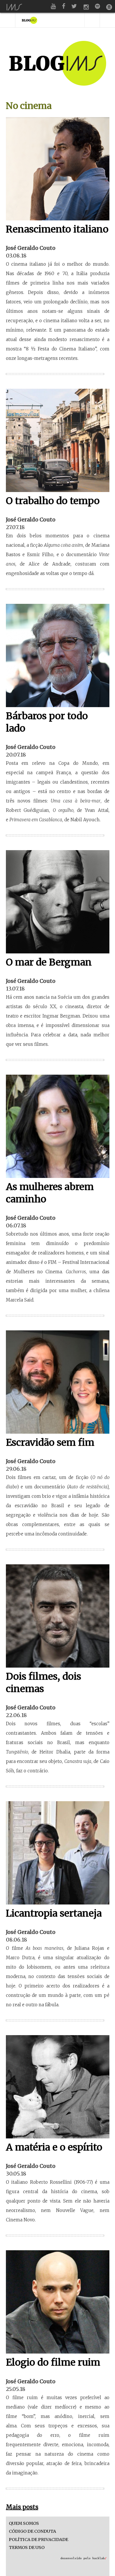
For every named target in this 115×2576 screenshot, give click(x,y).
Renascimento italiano (57, 229)
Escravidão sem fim (50, 1442)
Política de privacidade (38, 2540)
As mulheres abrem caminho (50, 1193)
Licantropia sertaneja (54, 1913)
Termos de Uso (27, 2548)
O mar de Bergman (49, 962)
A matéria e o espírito (54, 2147)
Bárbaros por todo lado (47, 722)
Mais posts (22, 2507)
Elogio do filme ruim (53, 2362)
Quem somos (24, 2523)
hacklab (99, 2558)
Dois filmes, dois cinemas (43, 1683)
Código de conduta (32, 2531)
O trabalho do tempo (53, 501)
